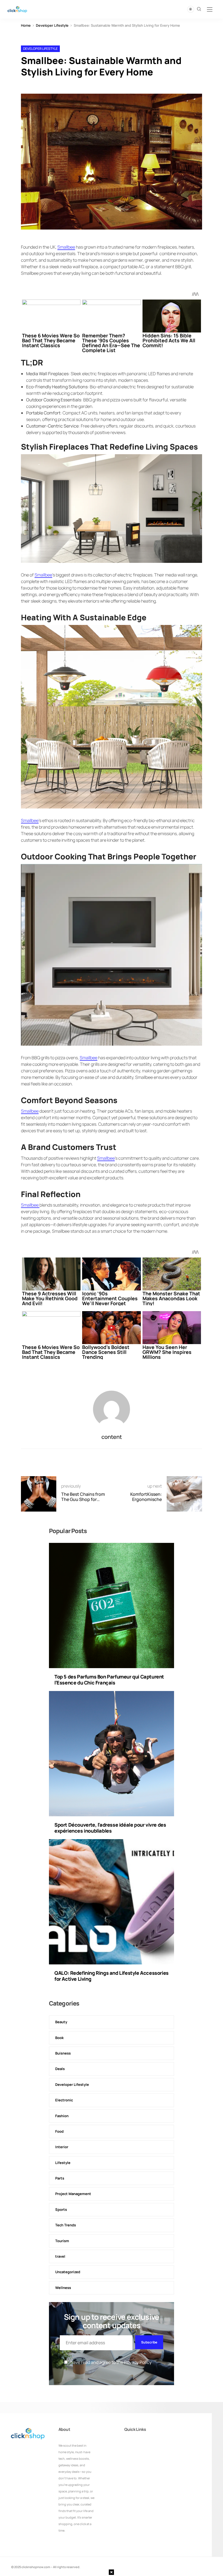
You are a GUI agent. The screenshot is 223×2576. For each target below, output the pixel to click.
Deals (60, 2069)
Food (59, 2131)
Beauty (61, 2022)
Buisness (63, 2053)
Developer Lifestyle (52, 25)
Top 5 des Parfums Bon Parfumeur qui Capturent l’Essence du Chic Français (109, 1680)
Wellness (63, 2288)
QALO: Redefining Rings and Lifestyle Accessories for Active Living (112, 1976)
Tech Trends (66, 2225)
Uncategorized (68, 2272)
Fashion (62, 2116)
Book (59, 2038)
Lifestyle (63, 2163)
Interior (62, 2147)
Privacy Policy (138, 2362)
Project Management (73, 2194)
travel (60, 2256)
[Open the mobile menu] (210, 10)
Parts (60, 2178)
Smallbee (66, 247)
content (112, 1437)
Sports (61, 2209)
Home (26, 25)
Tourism (62, 2241)
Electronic (64, 2100)
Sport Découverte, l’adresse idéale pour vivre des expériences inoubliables (110, 1828)
